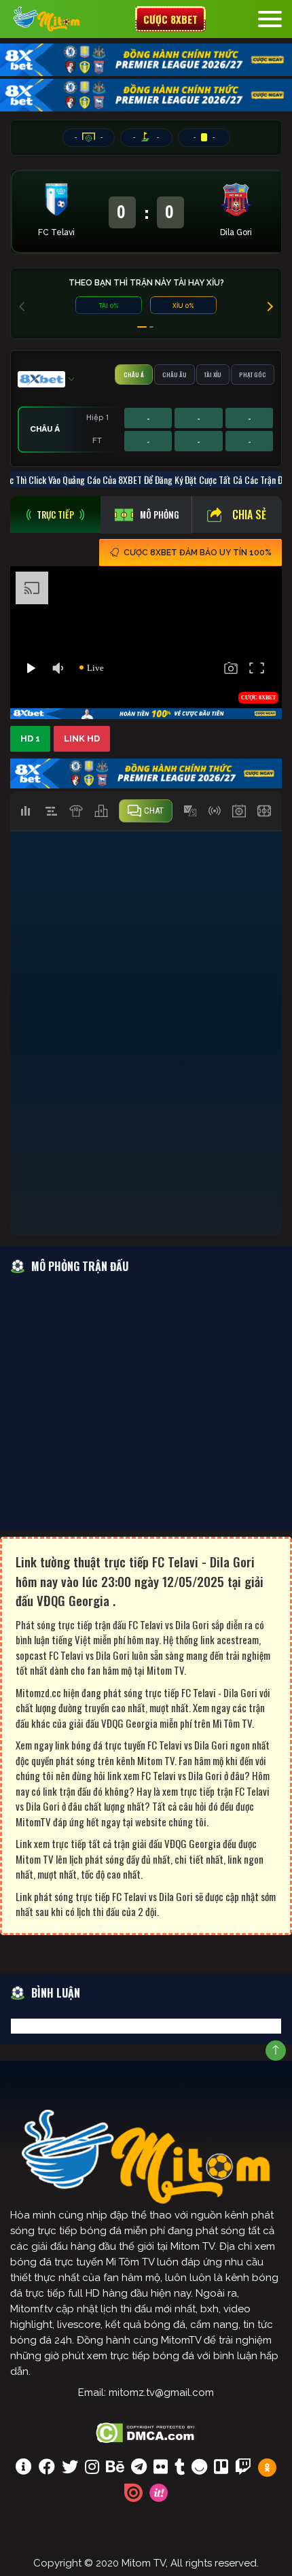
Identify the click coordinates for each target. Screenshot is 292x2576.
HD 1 (30, 738)
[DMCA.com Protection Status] (146, 2431)
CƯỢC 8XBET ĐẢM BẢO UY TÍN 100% (198, 553)
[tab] (55, 515)
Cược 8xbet (170, 19)
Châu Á (134, 375)
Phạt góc (253, 375)
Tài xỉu (213, 375)
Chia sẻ (249, 515)
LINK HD (82, 738)
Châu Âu (175, 375)
